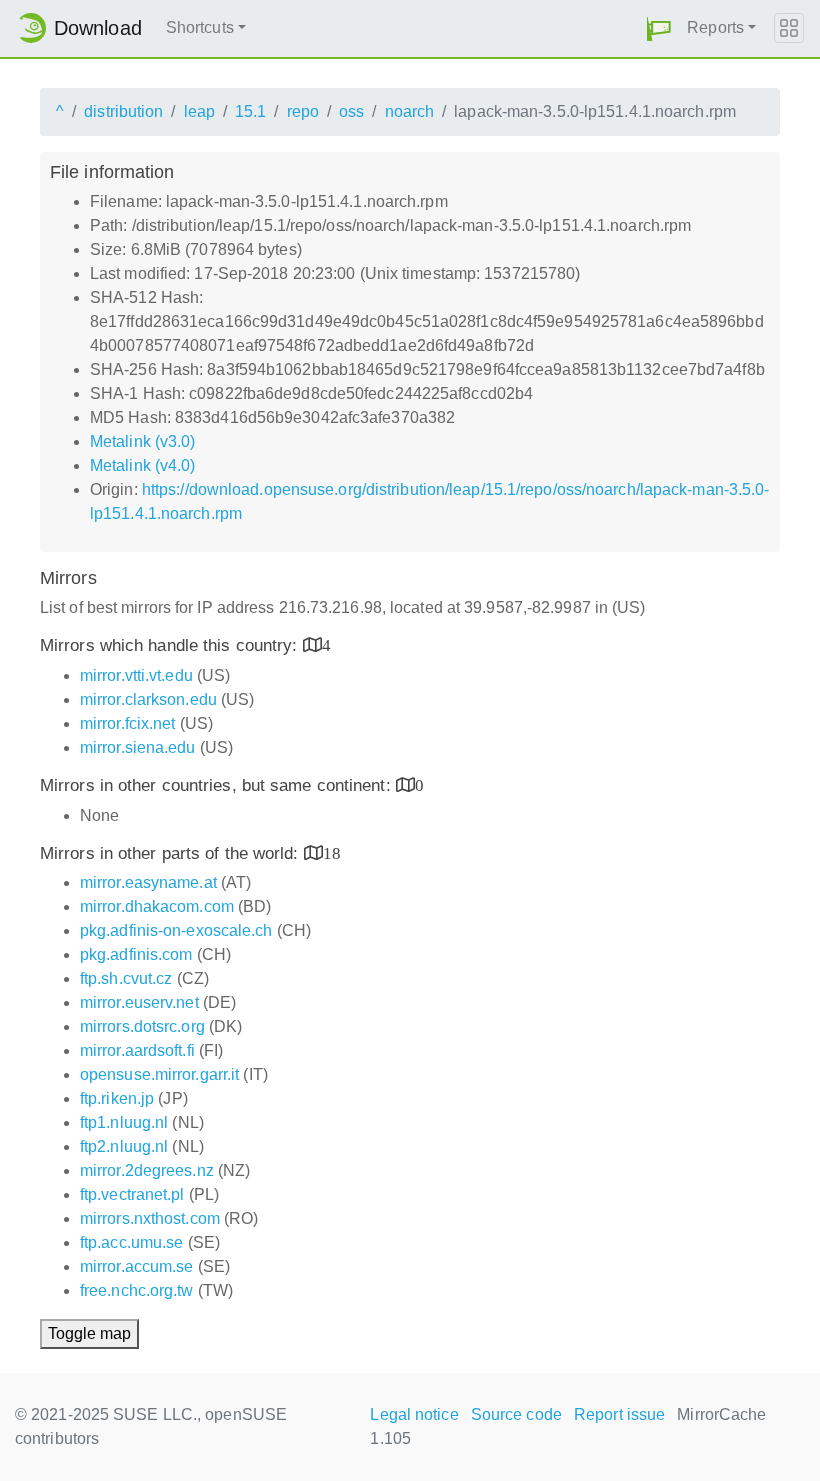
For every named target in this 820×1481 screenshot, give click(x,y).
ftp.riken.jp (117, 1098)
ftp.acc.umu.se (131, 1242)
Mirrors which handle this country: (171, 645)
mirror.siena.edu (138, 747)
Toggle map (89, 1333)
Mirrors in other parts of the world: (172, 853)
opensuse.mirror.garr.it (159, 1074)
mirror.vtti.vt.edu (136, 675)
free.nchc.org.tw (137, 1290)
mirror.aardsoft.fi (137, 1050)
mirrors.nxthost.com (150, 1218)
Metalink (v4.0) (143, 465)
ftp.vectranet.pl (132, 1194)
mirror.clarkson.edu (148, 699)
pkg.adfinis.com (136, 954)
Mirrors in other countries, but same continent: (218, 785)
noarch (410, 111)
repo (303, 111)
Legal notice (414, 1414)
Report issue (619, 1414)
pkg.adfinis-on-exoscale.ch (176, 930)
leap (199, 111)
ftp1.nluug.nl (124, 1122)
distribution (123, 111)
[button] (659, 28)
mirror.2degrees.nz (147, 1170)
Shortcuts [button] (200, 27)
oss (351, 111)
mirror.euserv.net (139, 1002)
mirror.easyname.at (148, 882)
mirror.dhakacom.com (157, 906)
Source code (516, 1414)
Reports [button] (715, 27)
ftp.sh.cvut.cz (126, 978)
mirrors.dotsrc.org (142, 1026)
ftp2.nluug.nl (124, 1146)
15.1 (250, 111)
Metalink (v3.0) (143, 441)
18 (332, 852)
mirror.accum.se (137, 1266)
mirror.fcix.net (128, 723)
